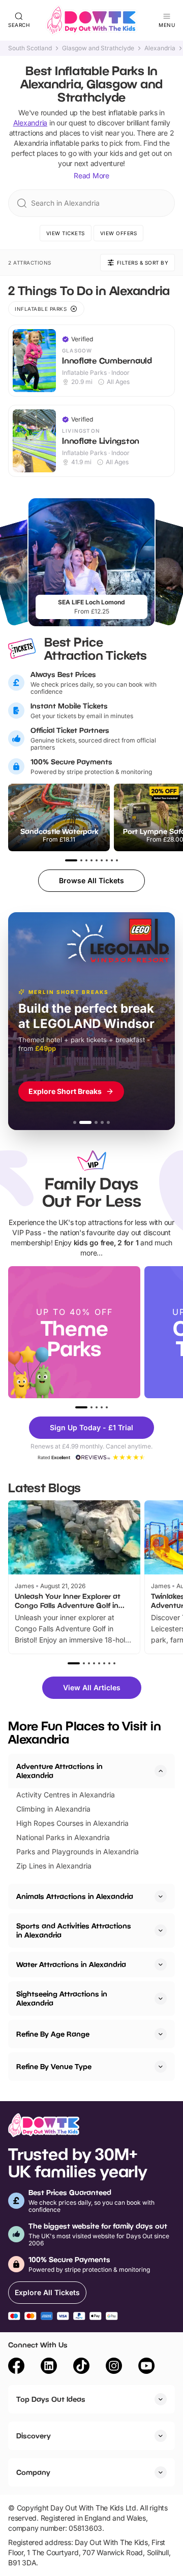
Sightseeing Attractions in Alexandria (62, 1998)
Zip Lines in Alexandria (54, 1866)
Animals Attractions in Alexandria (75, 1896)
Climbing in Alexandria (53, 1809)
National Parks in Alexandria (63, 1837)
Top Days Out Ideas (51, 2399)
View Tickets (66, 233)
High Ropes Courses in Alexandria (72, 1823)
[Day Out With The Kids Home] (91, 20)
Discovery (34, 2436)
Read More (91, 175)
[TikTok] (81, 2367)
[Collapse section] (161, 1771)
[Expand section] (161, 1896)
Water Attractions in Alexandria (71, 1964)
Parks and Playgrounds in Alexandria (78, 1851)
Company (33, 2472)
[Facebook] (16, 2367)
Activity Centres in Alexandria (66, 1795)
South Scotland (30, 48)
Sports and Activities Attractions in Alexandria (74, 1930)
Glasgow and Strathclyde (98, 48)
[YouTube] (146, 2367)
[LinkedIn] (49, 2367)
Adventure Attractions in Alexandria (59, 1771)
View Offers (119, 233)
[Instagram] (114, 2367)
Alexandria (160, 48)
